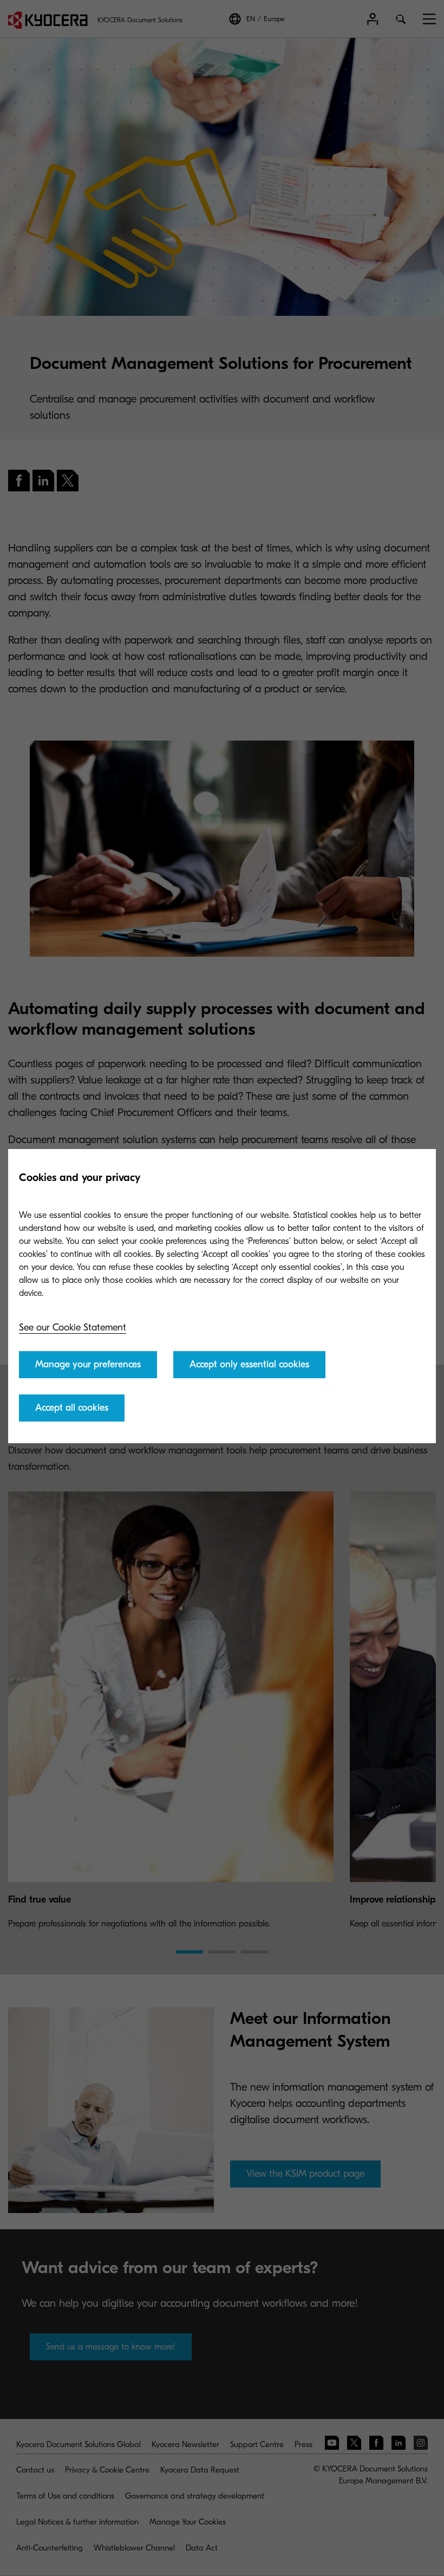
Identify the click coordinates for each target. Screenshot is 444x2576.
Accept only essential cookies (249, 1364)
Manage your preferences (88, 1364)
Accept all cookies (72, 1408)
